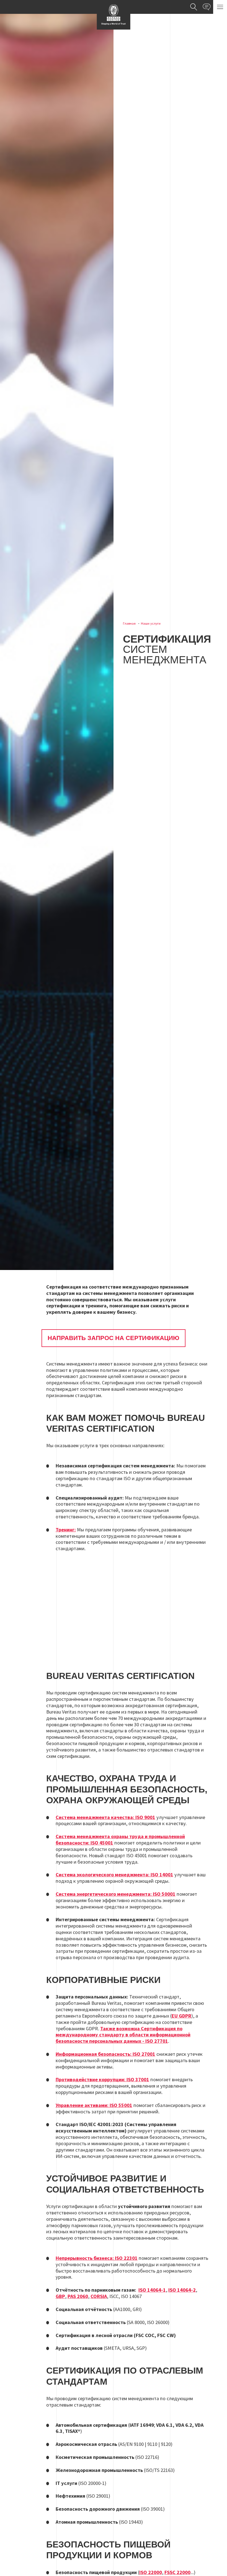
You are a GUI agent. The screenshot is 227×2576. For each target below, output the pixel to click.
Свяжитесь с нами (207, 7)
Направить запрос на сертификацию (114, 1338)
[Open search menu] (194, 7)
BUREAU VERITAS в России (114, 15)
